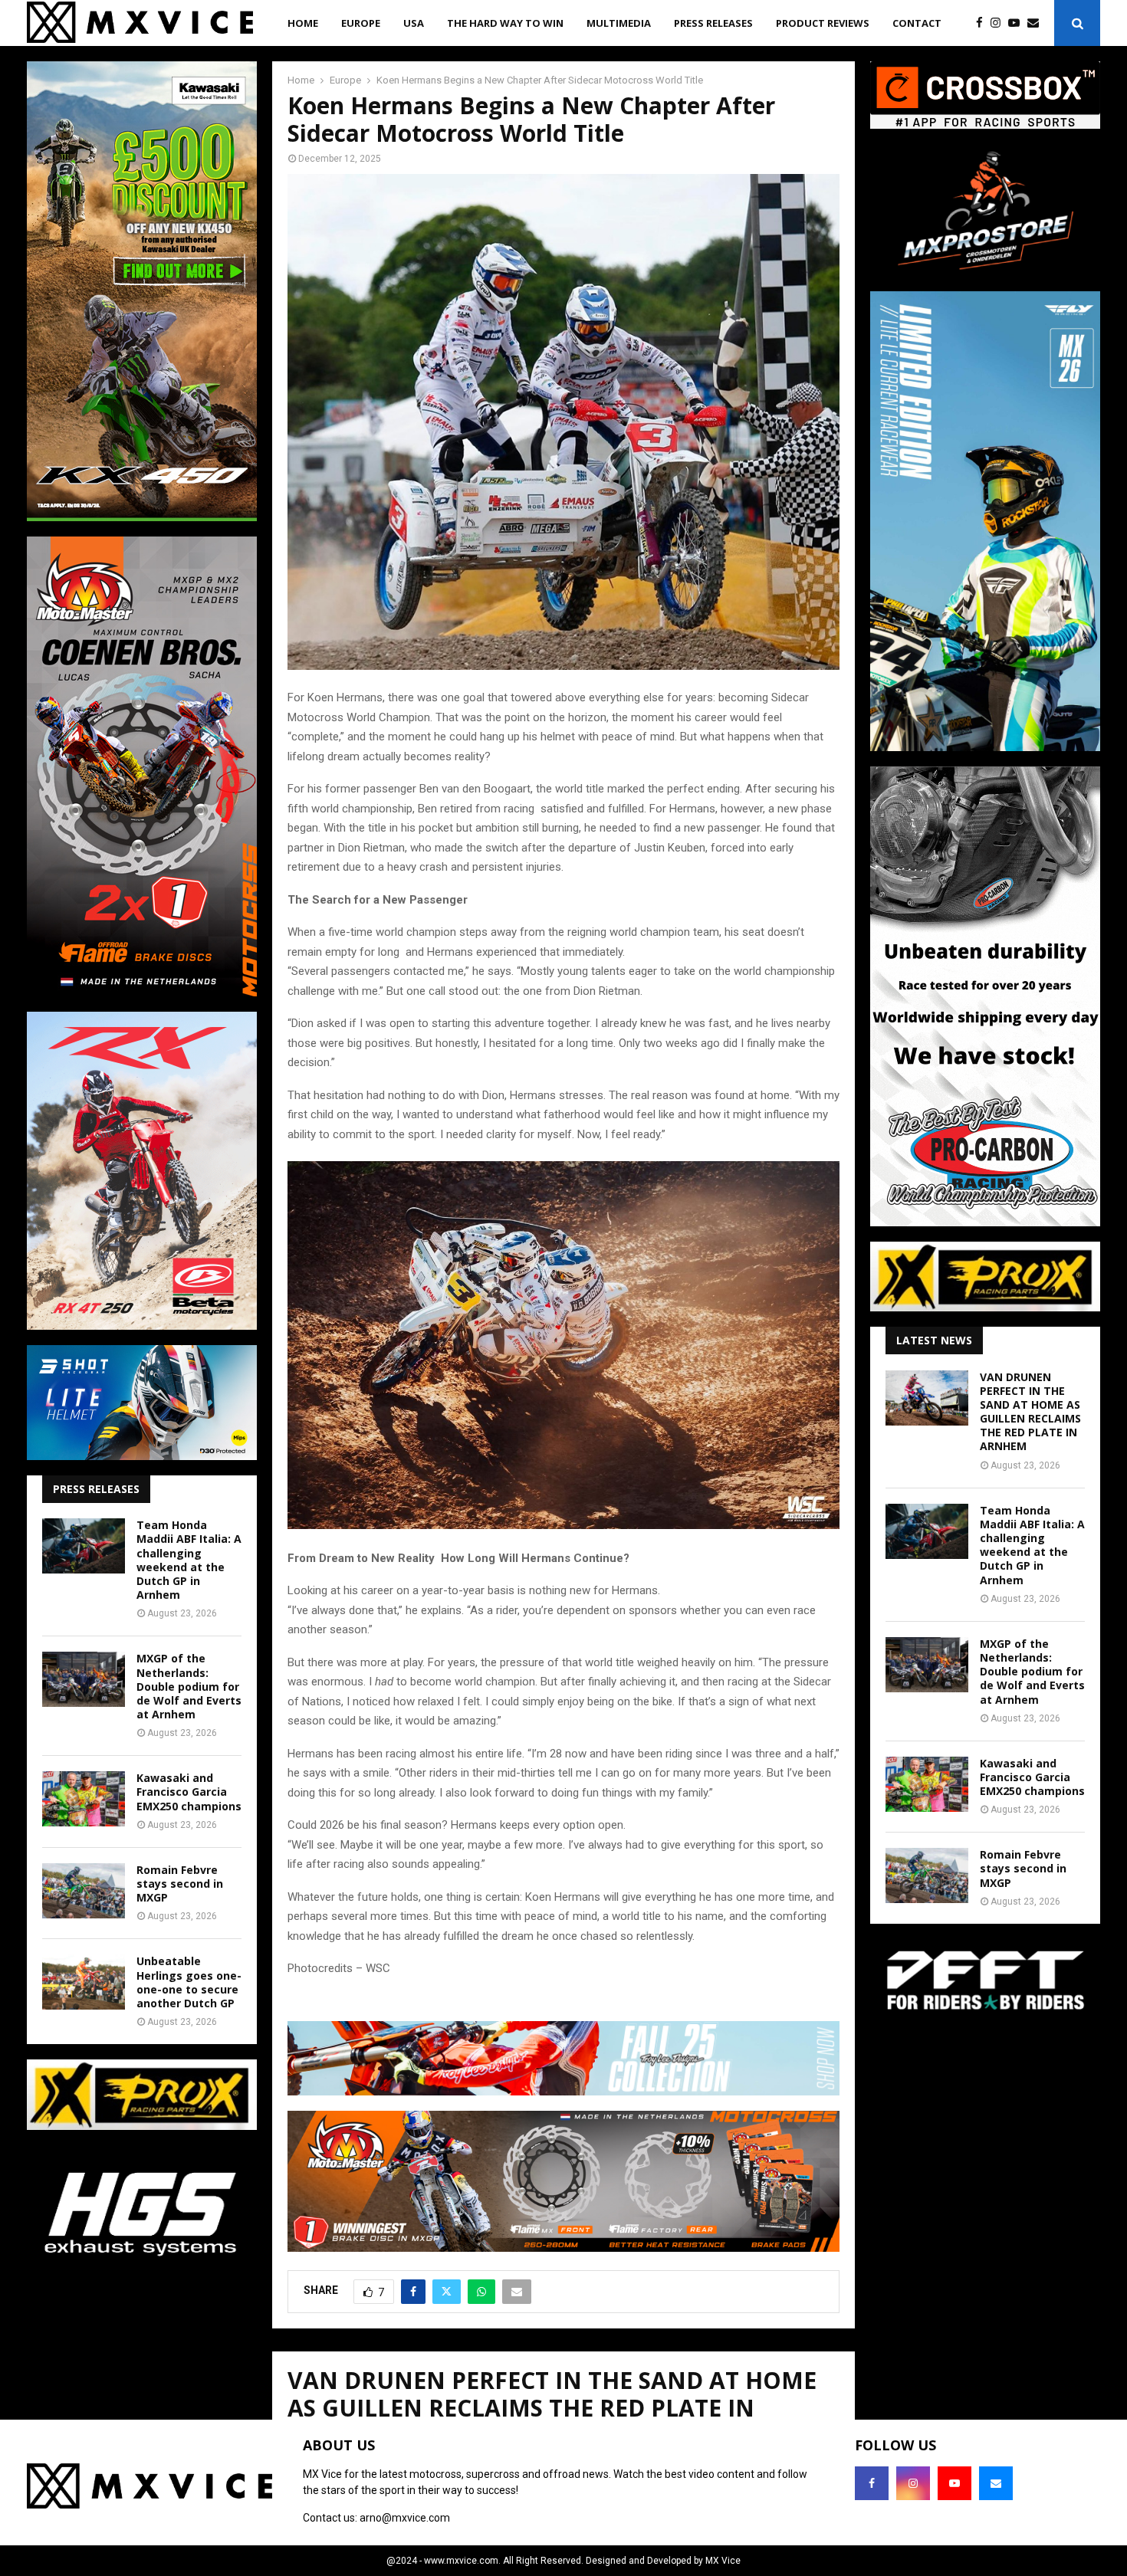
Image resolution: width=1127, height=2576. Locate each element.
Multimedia (619, 23)
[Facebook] (983, 23)
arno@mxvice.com (405, 2518)
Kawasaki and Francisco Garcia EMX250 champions (189, 1792)
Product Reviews (823, 23)
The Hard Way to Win (505, 23)
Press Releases (713, 23)
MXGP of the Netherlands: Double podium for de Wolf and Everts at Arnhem (189, 1686)
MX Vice (723, 2561)
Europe (361, 23)
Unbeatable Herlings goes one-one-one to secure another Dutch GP (189, 1982)
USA (414, 23)
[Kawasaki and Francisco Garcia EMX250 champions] (84, 1799)
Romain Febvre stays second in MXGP (180, 1884)
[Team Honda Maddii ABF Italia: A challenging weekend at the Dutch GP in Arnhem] (84, 1546)
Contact (917, 23)
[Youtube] (1018, 23)
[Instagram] (999, 23)
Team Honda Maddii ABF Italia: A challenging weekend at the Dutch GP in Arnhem (189, 1560)
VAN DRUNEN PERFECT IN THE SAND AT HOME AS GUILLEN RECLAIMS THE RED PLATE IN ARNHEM (1030, 1412)
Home (303, 23)
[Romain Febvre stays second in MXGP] (84, 1891)
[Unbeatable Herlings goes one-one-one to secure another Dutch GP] (84, 1982)
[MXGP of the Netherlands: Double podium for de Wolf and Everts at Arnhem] (84, 1679)
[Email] (1037, 23)
